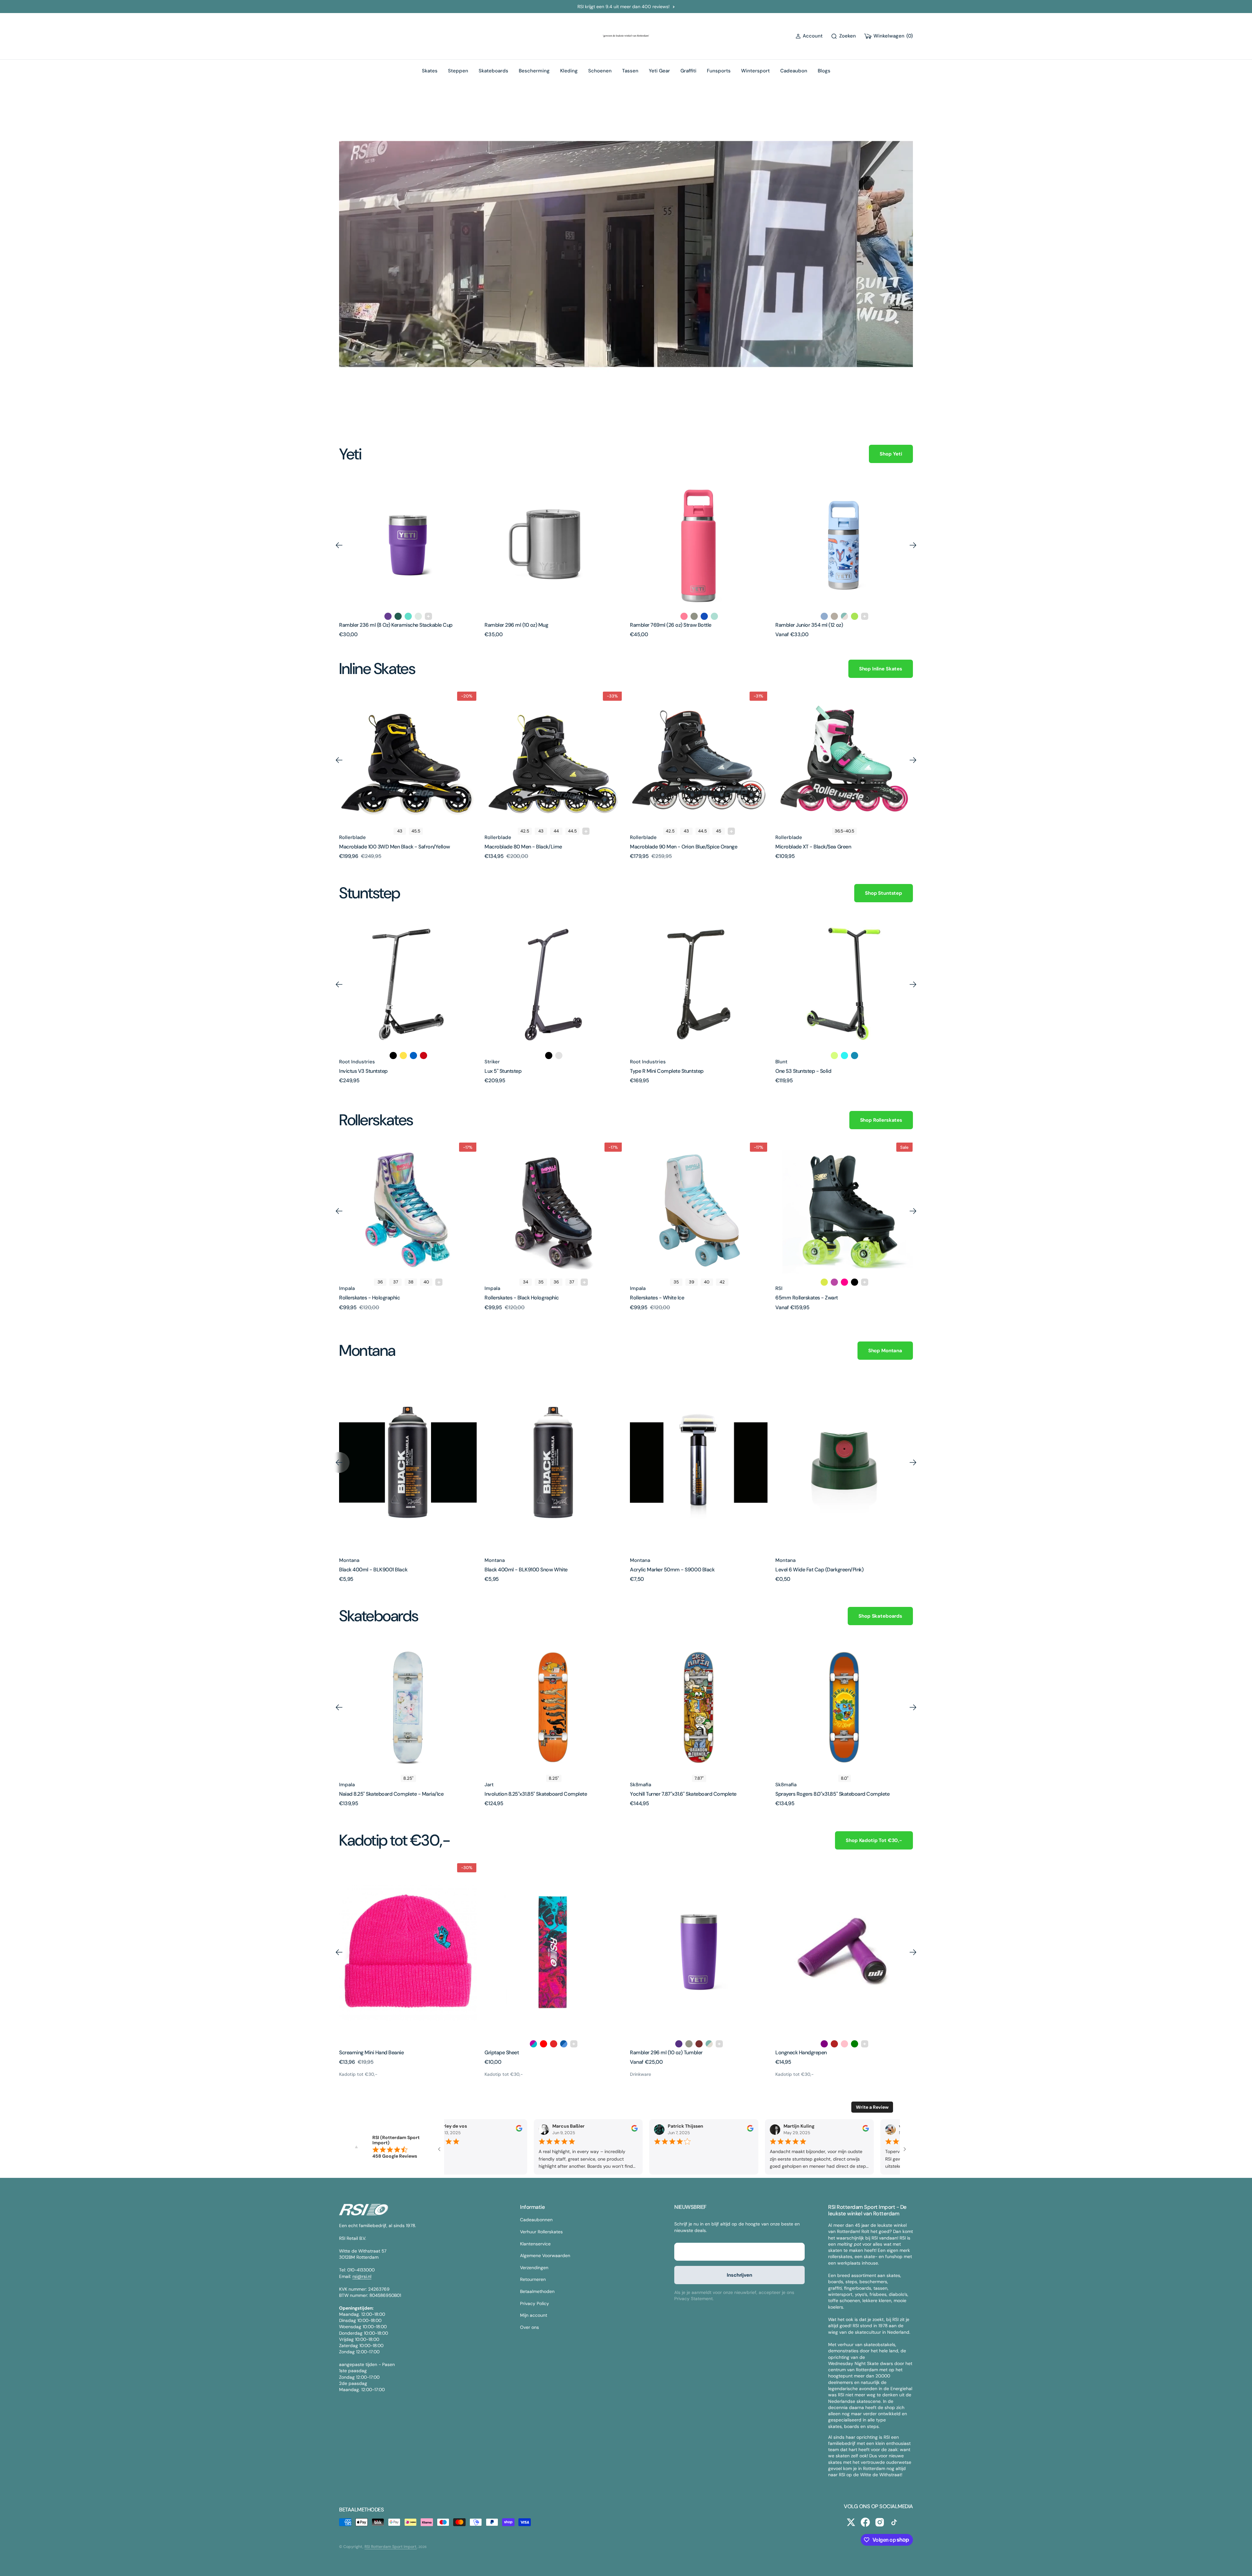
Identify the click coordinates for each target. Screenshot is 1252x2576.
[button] (809, 36)
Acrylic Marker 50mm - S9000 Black (672, 1570)
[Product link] (408, 545)
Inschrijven (739, 2275)
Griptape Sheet (502, 2052)
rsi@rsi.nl (362, 2276)
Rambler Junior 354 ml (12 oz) (664, 625)
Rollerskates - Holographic (370, 1298)
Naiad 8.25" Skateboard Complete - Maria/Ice (391, 1794)
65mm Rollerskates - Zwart (807, 1298)
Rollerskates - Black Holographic (522, 1298)
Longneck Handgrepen (801, 2052)
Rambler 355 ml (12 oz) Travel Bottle (816, 625)
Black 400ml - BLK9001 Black (373, 1570)
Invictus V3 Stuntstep (363, 1071)
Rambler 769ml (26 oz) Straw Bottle (525, 625)
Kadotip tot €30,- (358, 2074)
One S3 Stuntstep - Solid (803, 1071)
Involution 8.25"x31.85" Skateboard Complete (536, 1794)
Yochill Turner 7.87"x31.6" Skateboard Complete (683, 1794)
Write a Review (872, 2107)
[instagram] (880, 2522)
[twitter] (851, 2522)
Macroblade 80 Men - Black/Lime (523, 847)
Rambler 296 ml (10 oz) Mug (371, 625)
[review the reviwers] (518, 2130)
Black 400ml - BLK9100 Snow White (526, 1570)
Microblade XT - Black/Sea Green (813, 847)
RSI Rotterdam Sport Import (391, 2547)
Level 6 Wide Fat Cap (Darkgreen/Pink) (819, 1570)
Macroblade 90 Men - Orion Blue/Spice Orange (684, 847)
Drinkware (641, 2074)
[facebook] (865, 2522)
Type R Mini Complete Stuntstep (667, 1071)
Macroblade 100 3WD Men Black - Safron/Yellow (395, 847)
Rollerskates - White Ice (657, 1298)
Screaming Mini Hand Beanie (372, 2052)
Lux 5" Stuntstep (503, 1071)
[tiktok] (894, 2522)
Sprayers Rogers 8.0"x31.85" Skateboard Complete (832, 1794)
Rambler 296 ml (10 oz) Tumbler (666, 2052)
